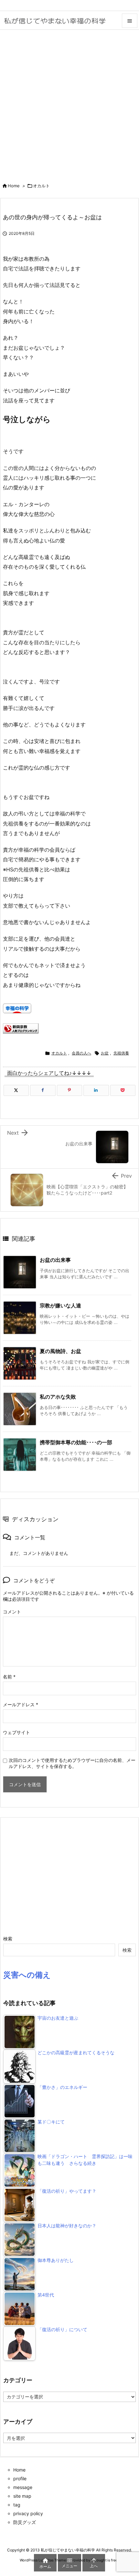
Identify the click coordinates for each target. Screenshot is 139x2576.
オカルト (41, 186)
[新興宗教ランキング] (21, 1028)
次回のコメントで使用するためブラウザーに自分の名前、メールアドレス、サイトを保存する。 (72, 1763)
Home (14, 186)
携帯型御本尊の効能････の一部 (76, 1442)
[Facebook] (43, 1090)
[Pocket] (123, 1090)
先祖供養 (121, 1053)
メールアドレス (21, 1704)
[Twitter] (16, 1090)
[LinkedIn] (96, 1090)
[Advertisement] (69, 103)
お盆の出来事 (55, 1260)
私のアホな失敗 (58, 1397)
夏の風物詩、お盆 (60, 1351)
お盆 (105, 1053)
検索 (8, 1939)
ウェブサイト (16, 1732)
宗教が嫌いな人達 (60, 1305)
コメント (12, 1612)
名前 (9, 1677)
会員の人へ (81, 1053)
